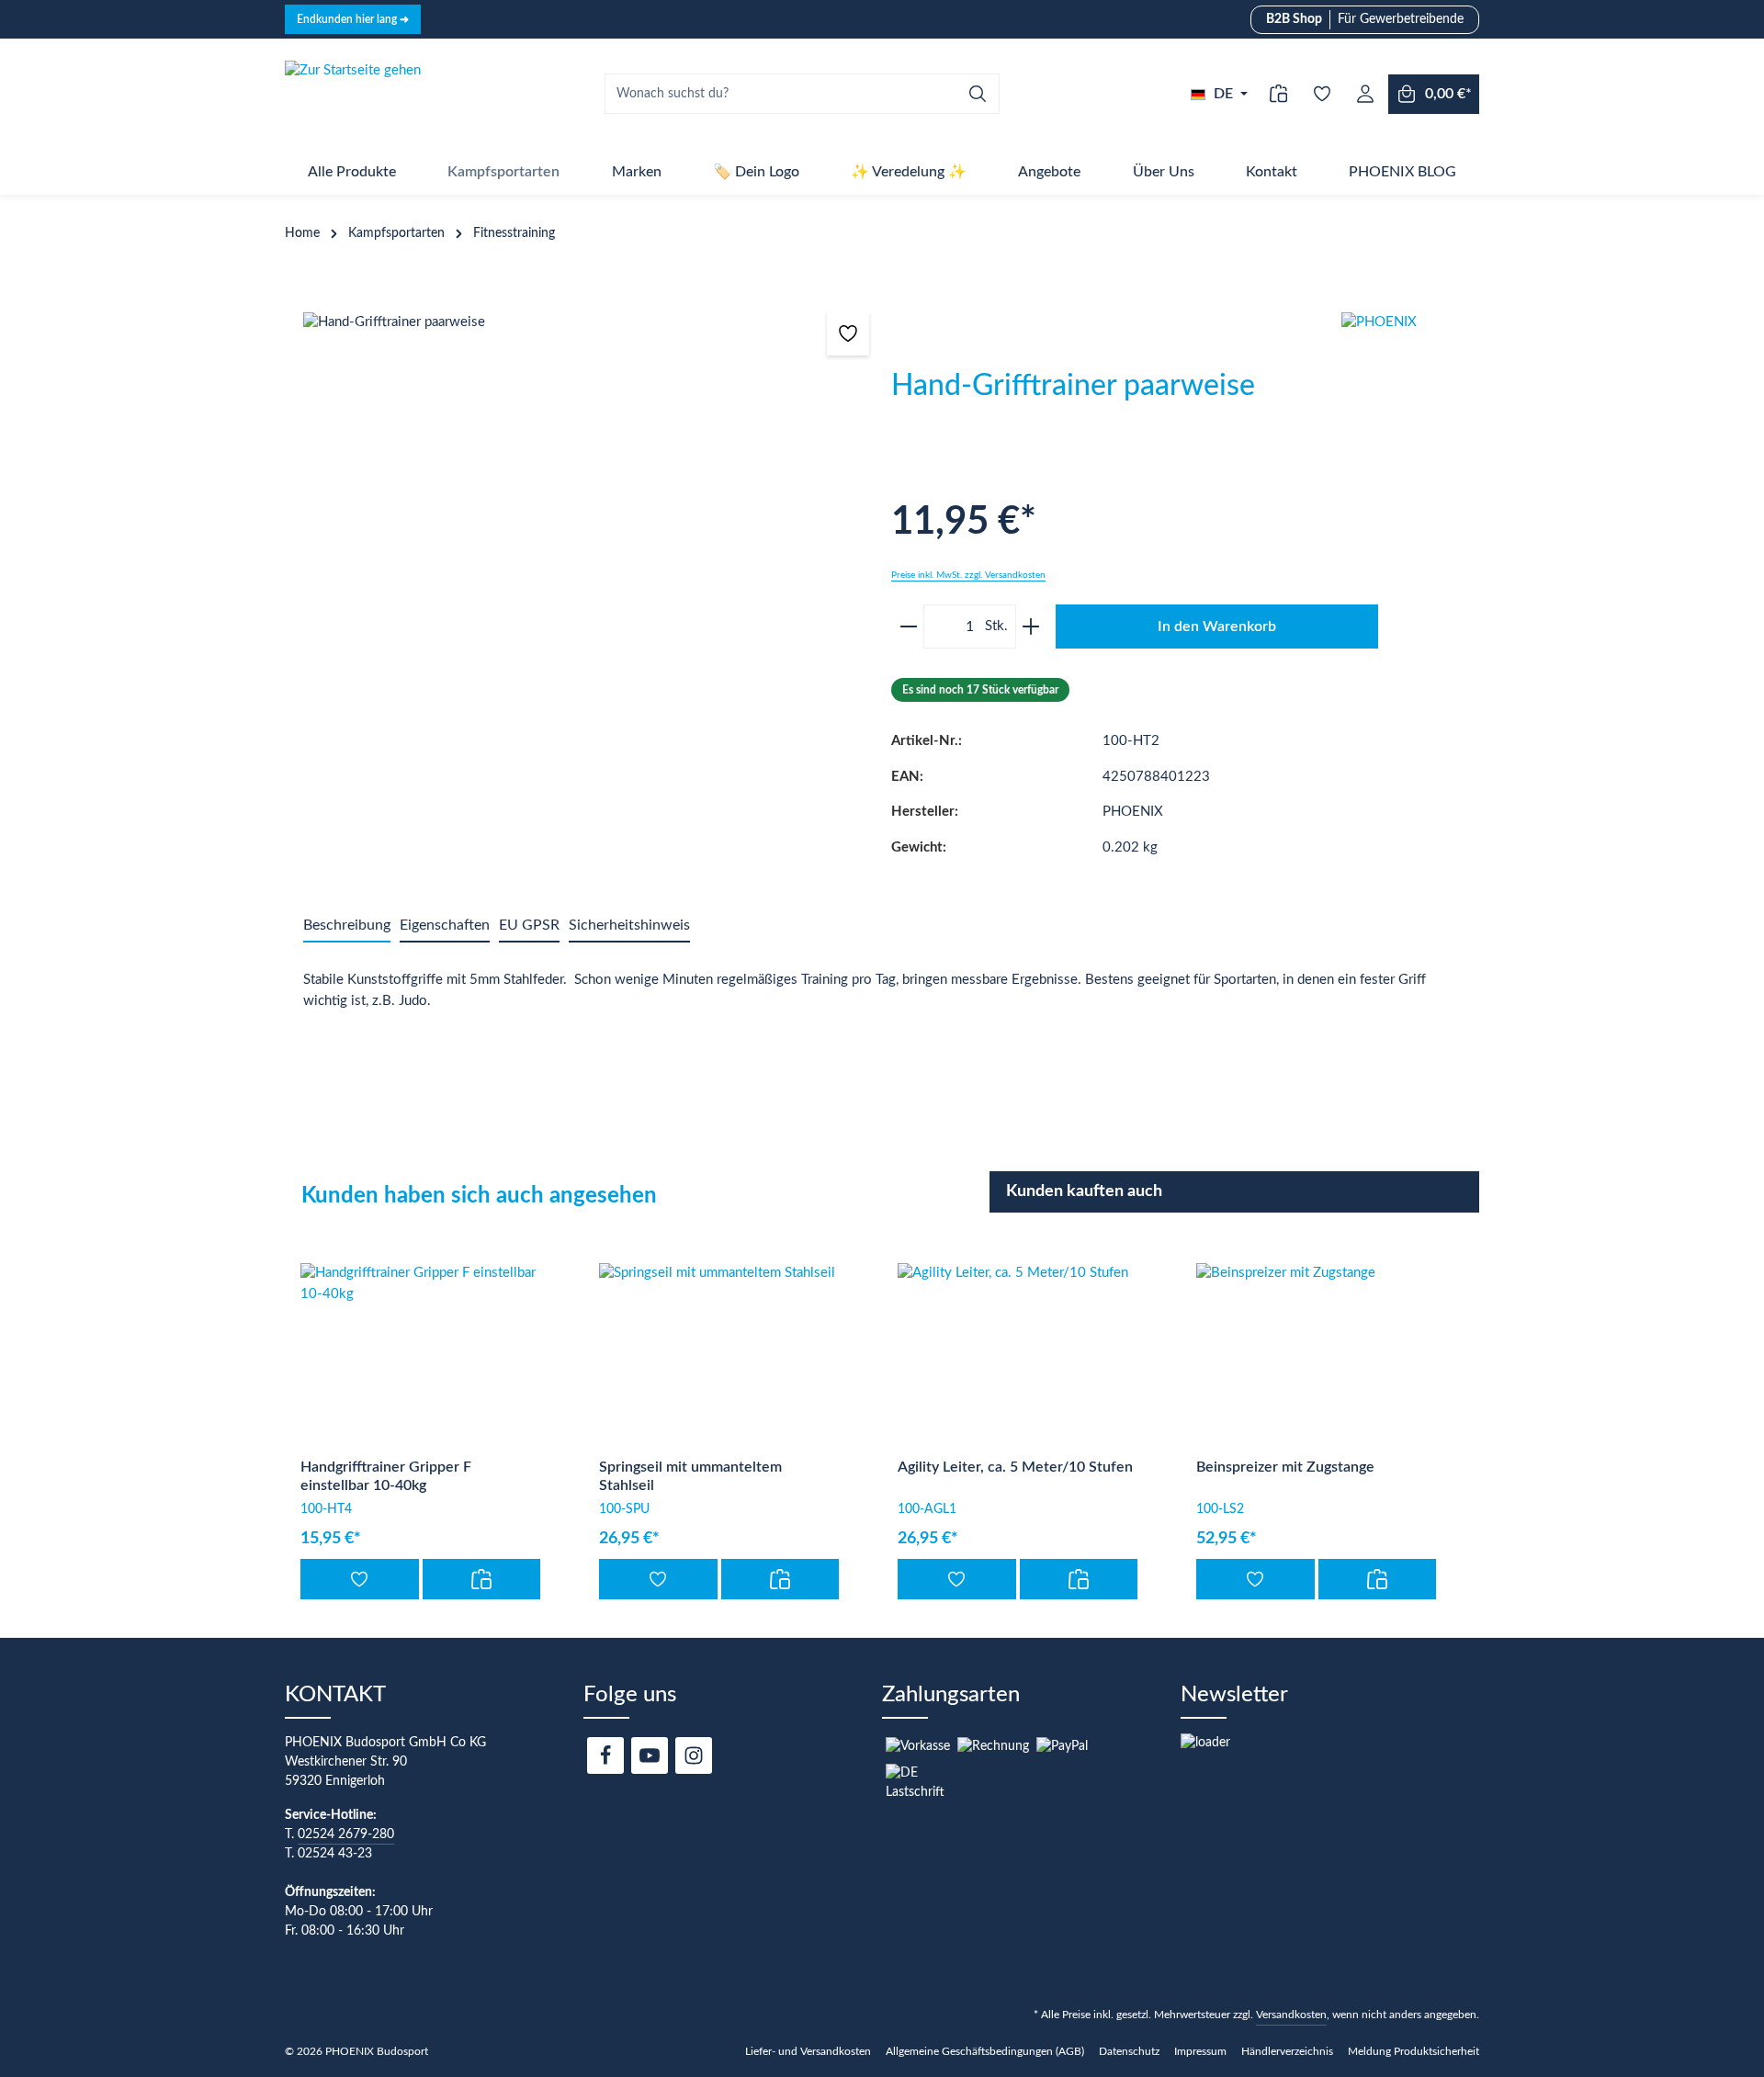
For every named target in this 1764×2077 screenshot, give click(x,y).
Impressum (1200, 2051)
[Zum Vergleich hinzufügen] (482, 1579)
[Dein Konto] (1365, 94)
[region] (588, 526)
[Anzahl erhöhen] (1034, 626)
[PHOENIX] (1410, 381)
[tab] (347, 926)
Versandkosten (1291, 2015)
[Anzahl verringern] (905, 626)
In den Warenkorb (1217, 626)
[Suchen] (978, 94)
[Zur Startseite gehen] (353, 94)
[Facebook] (605, 1755)
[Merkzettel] (1322, 94)
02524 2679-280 (346, 1834)
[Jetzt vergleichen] (1278, 94)
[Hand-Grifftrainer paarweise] (588, 526)
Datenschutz (1129, 2051)
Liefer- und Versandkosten (808, 2051)
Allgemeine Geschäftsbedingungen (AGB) (985, 2051)
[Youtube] (650, 1755)
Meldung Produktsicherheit (1413, 2051)
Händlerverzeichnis (1287, 2051)
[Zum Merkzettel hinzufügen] (848, 334)
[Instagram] (694, 1755)
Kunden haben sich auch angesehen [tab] (479, 1196)
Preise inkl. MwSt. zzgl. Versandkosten (968, 575)
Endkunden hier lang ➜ (353, 19)
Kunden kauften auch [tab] (1084, 1191)
